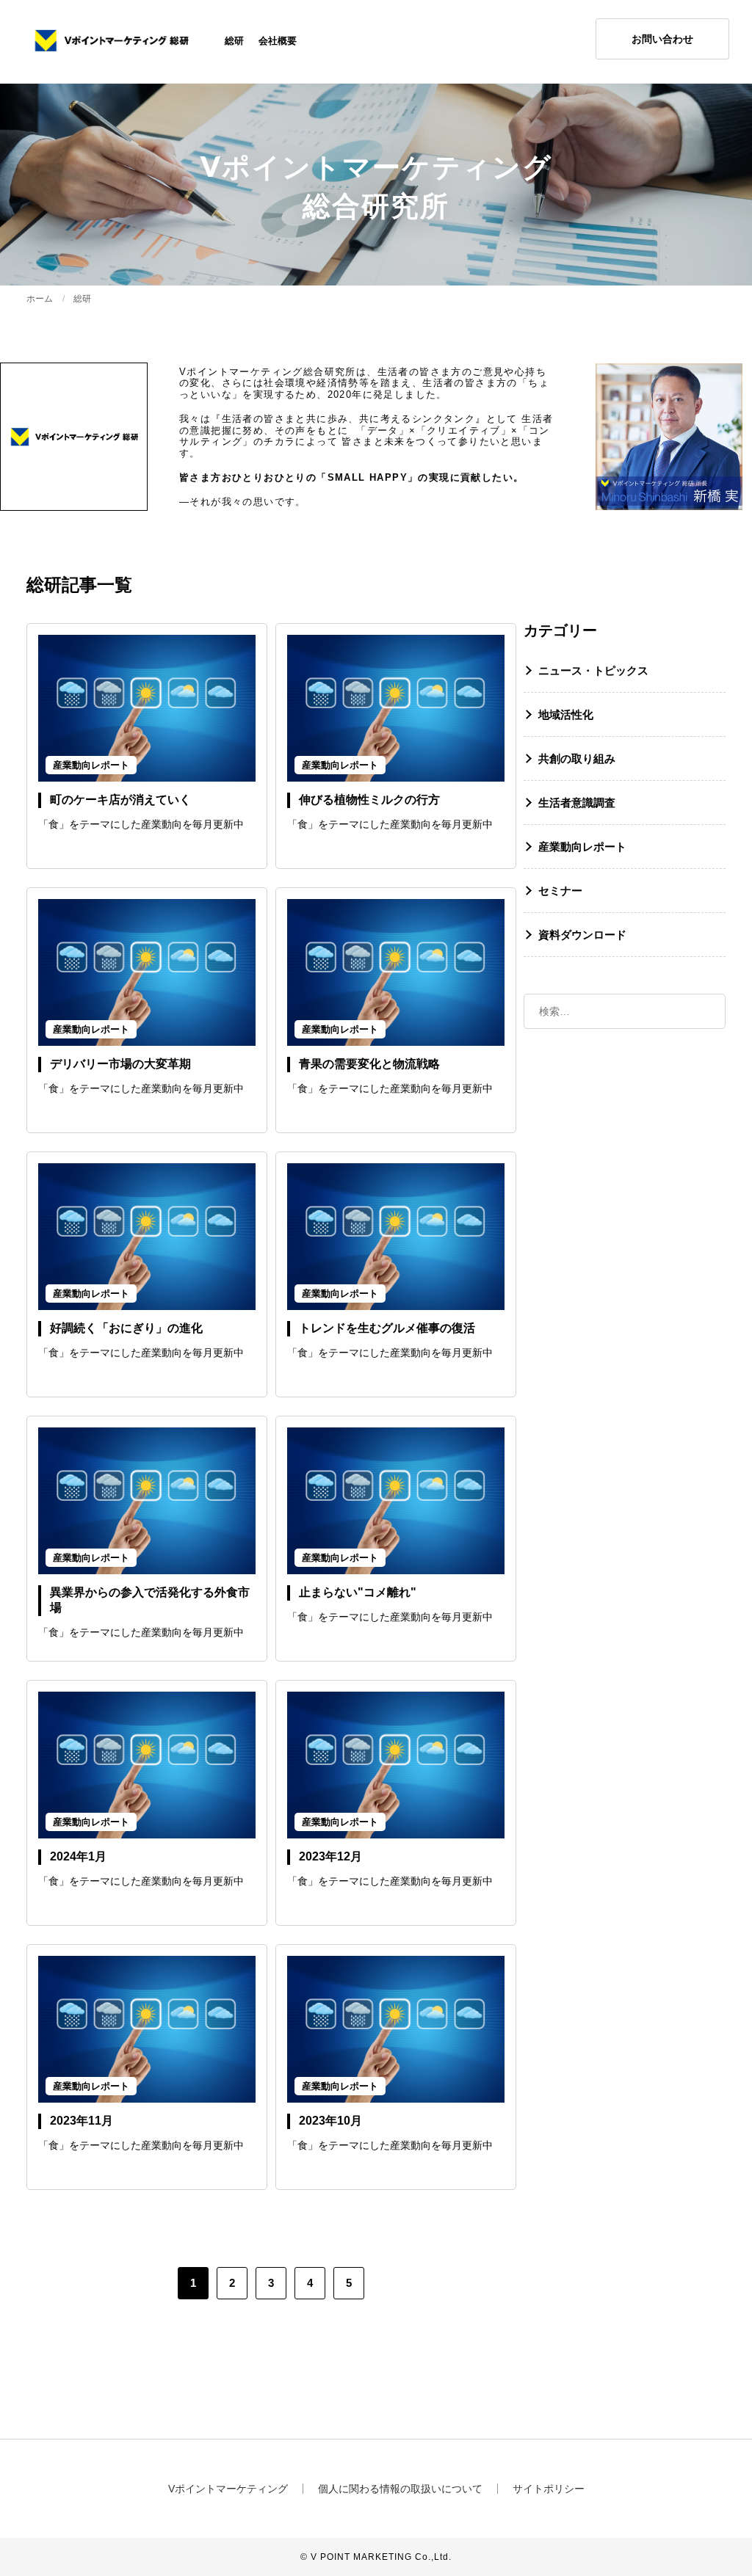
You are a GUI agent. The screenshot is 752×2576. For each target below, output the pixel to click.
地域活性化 (566, 714)
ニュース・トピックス (593, 670)
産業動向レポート (582, 847)
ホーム (40, 299)
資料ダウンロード (582, 935)
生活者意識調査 (577, 803)
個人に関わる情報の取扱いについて (400, 2489)
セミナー (560, 891)
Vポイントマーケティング (228, 2489)
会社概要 (278, 41)
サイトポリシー (549, 2489)
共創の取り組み (577, 758)
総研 (234, 41)
